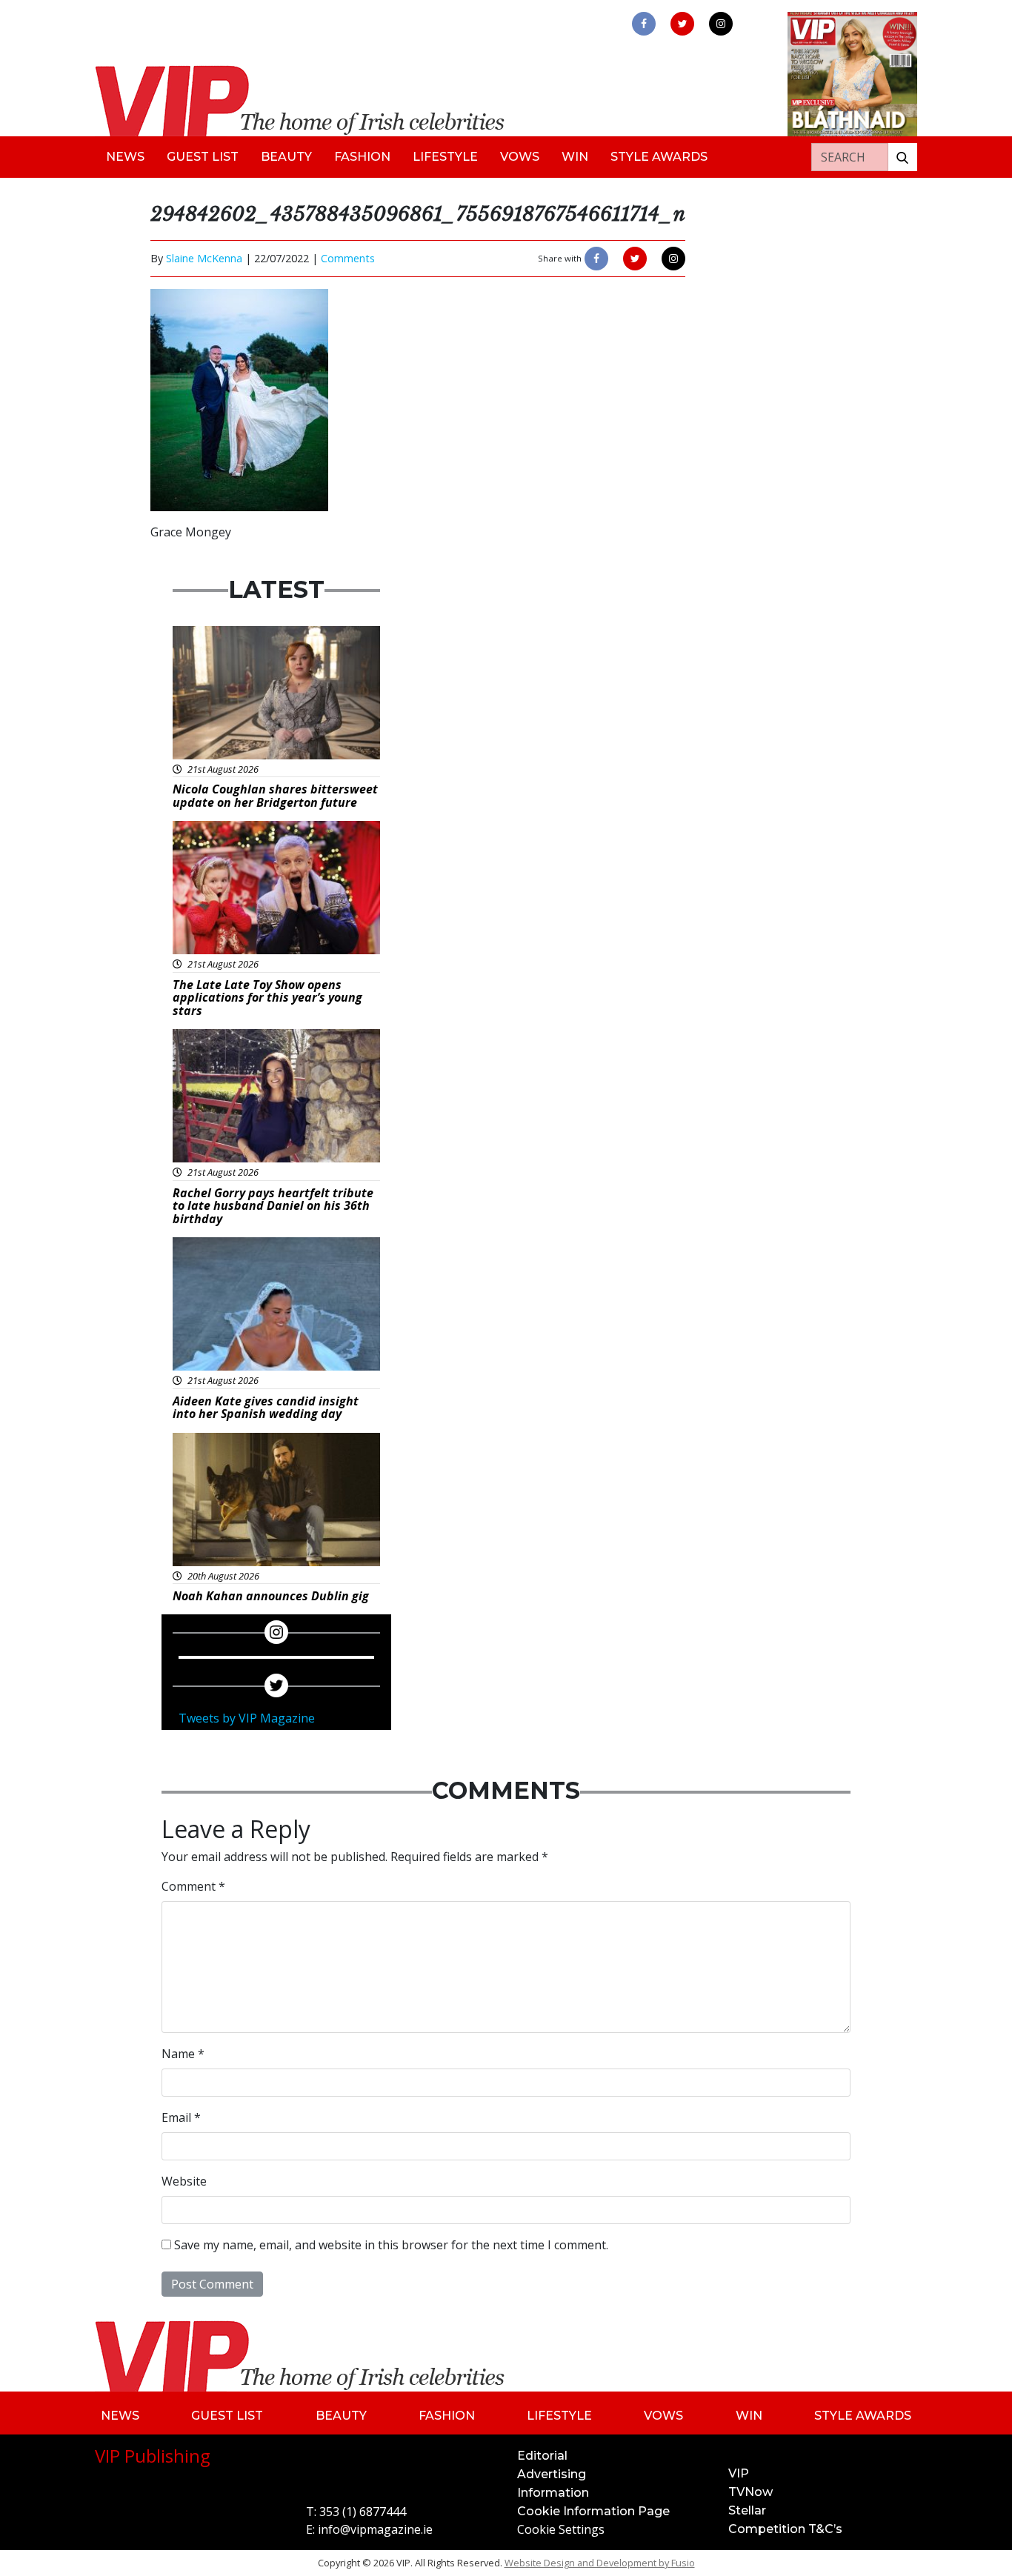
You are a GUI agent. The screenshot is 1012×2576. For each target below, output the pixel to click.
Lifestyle (445, 157)
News (125, 157)
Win (575, 157)
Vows (520, 157)
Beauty (286, 157)
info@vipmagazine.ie (375, 2529)
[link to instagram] (721, 24)
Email (181, 2117)
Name (183, 2054)
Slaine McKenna (204, 258)
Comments (348, 258)
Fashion (362, 157)
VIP (739, 2473)
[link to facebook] (644, 24)
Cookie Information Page (593, 2511)
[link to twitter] (682, 24)
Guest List (203, 157)
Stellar (747, 2510)
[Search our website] (902, 157)
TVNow (750, 2492)
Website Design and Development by (600, 2563)
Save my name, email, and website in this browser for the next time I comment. (391, 2245)
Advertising (552, 2474)
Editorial (542, 2456)
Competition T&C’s (785, 2529)
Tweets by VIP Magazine (247, 1718)
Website (184, 2181)
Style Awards (659, 157)
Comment (193, 1886)
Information (553, 2493)
